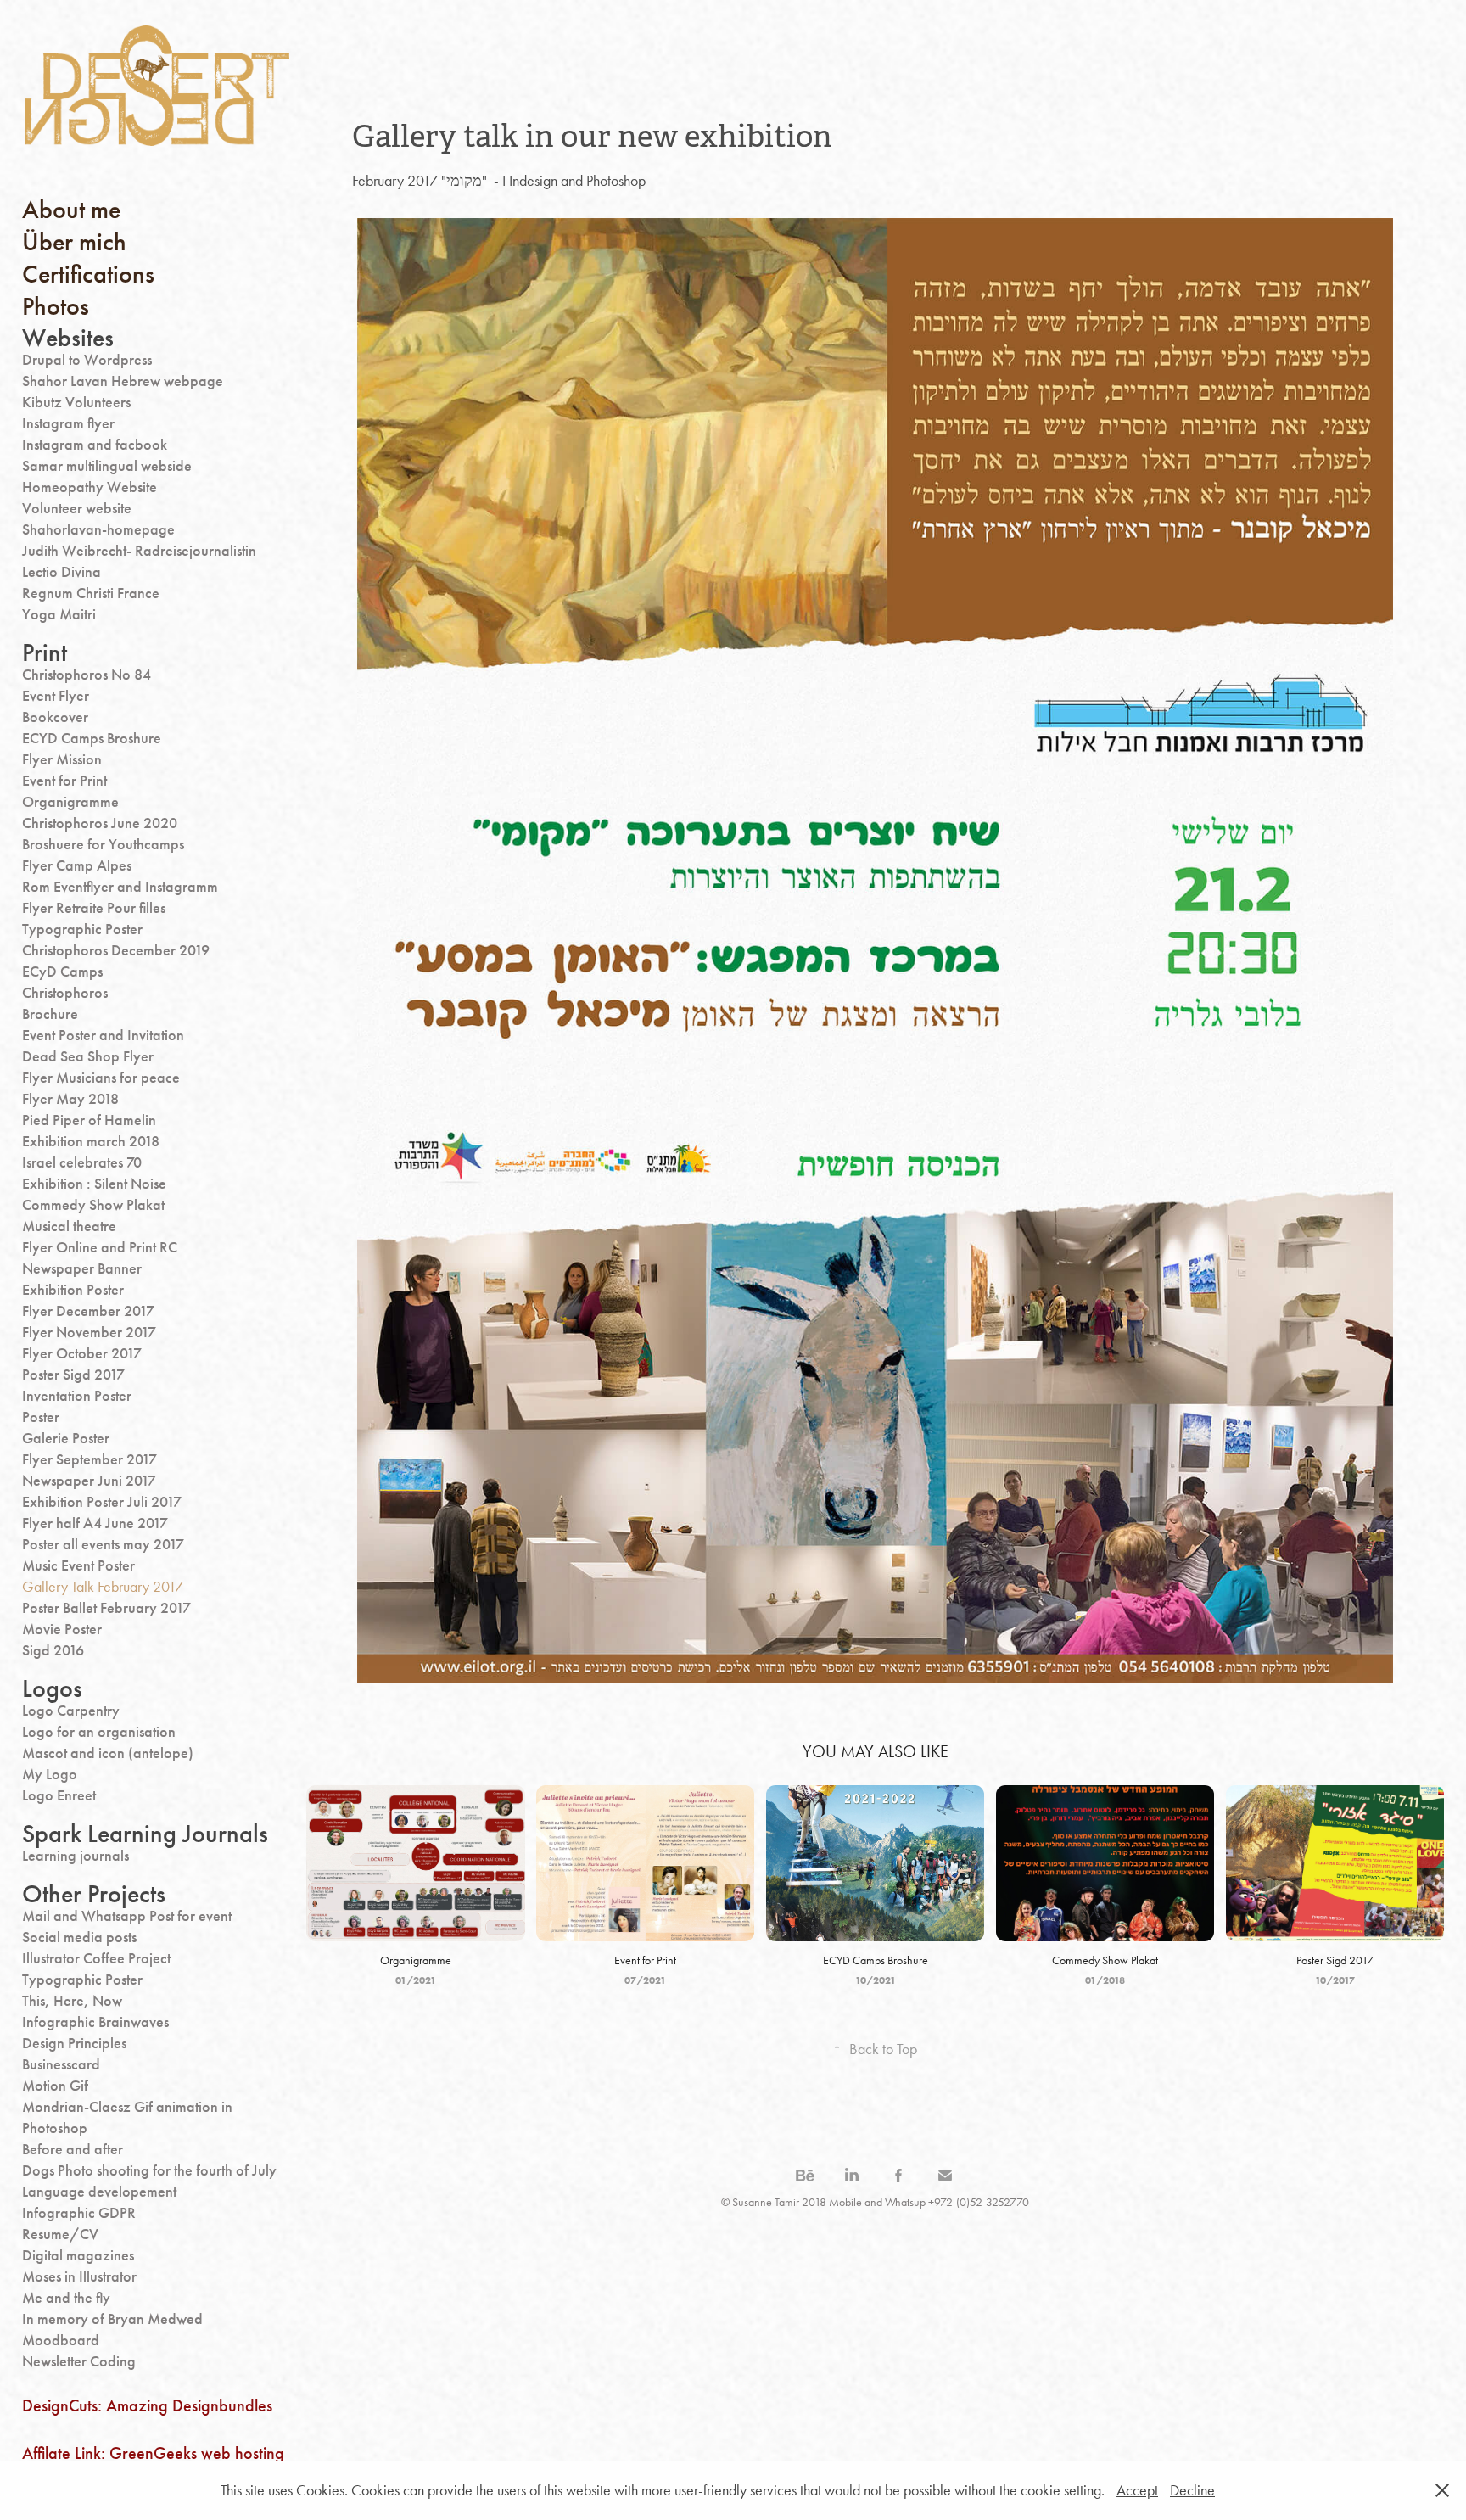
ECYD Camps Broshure (92, 738)
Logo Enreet (59, 1795)
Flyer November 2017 (89, 1332)
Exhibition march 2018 (91, 1141)
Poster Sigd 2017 (73, 1375)
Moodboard (61, 2340)
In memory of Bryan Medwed (112, 2319)
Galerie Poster (66, 1438)
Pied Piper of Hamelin (89, 1120)
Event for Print (64, 781)
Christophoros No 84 (87, 675)
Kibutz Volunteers (76, 402)
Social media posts (79, 1937)
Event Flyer (56, 696)
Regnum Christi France (91, 593)
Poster (41, 1417)
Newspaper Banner (82, 1268)
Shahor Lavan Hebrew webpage (123, 381)
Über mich (74, 242)
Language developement (99, 2192)
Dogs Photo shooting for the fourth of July (149, 2170)
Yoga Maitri (59, 614)
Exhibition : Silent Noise (94, 1184)
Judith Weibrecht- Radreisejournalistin (139, 551)
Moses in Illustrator (79, 2276)
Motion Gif (55, 2086)
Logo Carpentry (71, 1711)
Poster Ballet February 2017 (106, 1608)
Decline (1192, 2490)
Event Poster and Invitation (103, 1035)
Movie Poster (62, 1629)
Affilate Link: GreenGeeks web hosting (153, 2453)
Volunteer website (77, 508)
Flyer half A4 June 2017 (95, 1523)
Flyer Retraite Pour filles (94, 908)
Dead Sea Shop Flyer (88, 1056)
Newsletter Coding (79, 2361)
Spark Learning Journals (145, 1834)
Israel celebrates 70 (82, 1162)
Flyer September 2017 (90, 1459)
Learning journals (76, 1856)
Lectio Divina (62, 572)
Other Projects (94, 1894)
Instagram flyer (68, 423)
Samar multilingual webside (107, 466)
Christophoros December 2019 (116, 950)
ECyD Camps (62, 972)
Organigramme (70, 802)
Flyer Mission (62, 759)
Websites (68, 338)
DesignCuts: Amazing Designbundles (147, 2405)
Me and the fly (66, 2298)
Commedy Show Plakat (93, 1205)
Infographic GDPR (79, 2213)
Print (45, 652)
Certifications (88, 274)
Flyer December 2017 (88, 1311)
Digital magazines (78, 2255)
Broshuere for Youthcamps (103, 844)
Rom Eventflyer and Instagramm (120, 887)
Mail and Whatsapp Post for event (127, 1916)
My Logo (50, 1774)
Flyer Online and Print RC (100, 1247)
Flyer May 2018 (70, 1099)
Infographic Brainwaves (95, 2022)
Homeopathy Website (90, 487)
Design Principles (74, 2043)
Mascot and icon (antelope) (108, 1753)
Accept (1137, 2490)
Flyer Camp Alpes (77, 865)
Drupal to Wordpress (87, 360)
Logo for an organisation (99, 1732)
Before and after (73, 2149)
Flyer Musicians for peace (101, 1078)
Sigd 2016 (53, 1650)
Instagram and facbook (95, 445)
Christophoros (65, 993)
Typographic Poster (82, 929)
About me (71, 210)
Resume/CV (60, 2234)
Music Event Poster (78, 1565)
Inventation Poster (77, 1396)
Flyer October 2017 (82, 1353)
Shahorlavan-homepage (98, 529)
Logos (52, 1688)
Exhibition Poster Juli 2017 (102, 1502)
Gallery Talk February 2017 (103, 1587)
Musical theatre (69, 1226)
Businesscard (61, 2064)
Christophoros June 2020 (100, 823)
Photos (56, 306)
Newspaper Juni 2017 (89, 1481)
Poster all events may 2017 (103, 1544)
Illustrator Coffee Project (96, 1958)
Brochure (50, 1014)
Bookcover (55, 717)
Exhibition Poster (73, 1290)
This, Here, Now (72, 2001)
